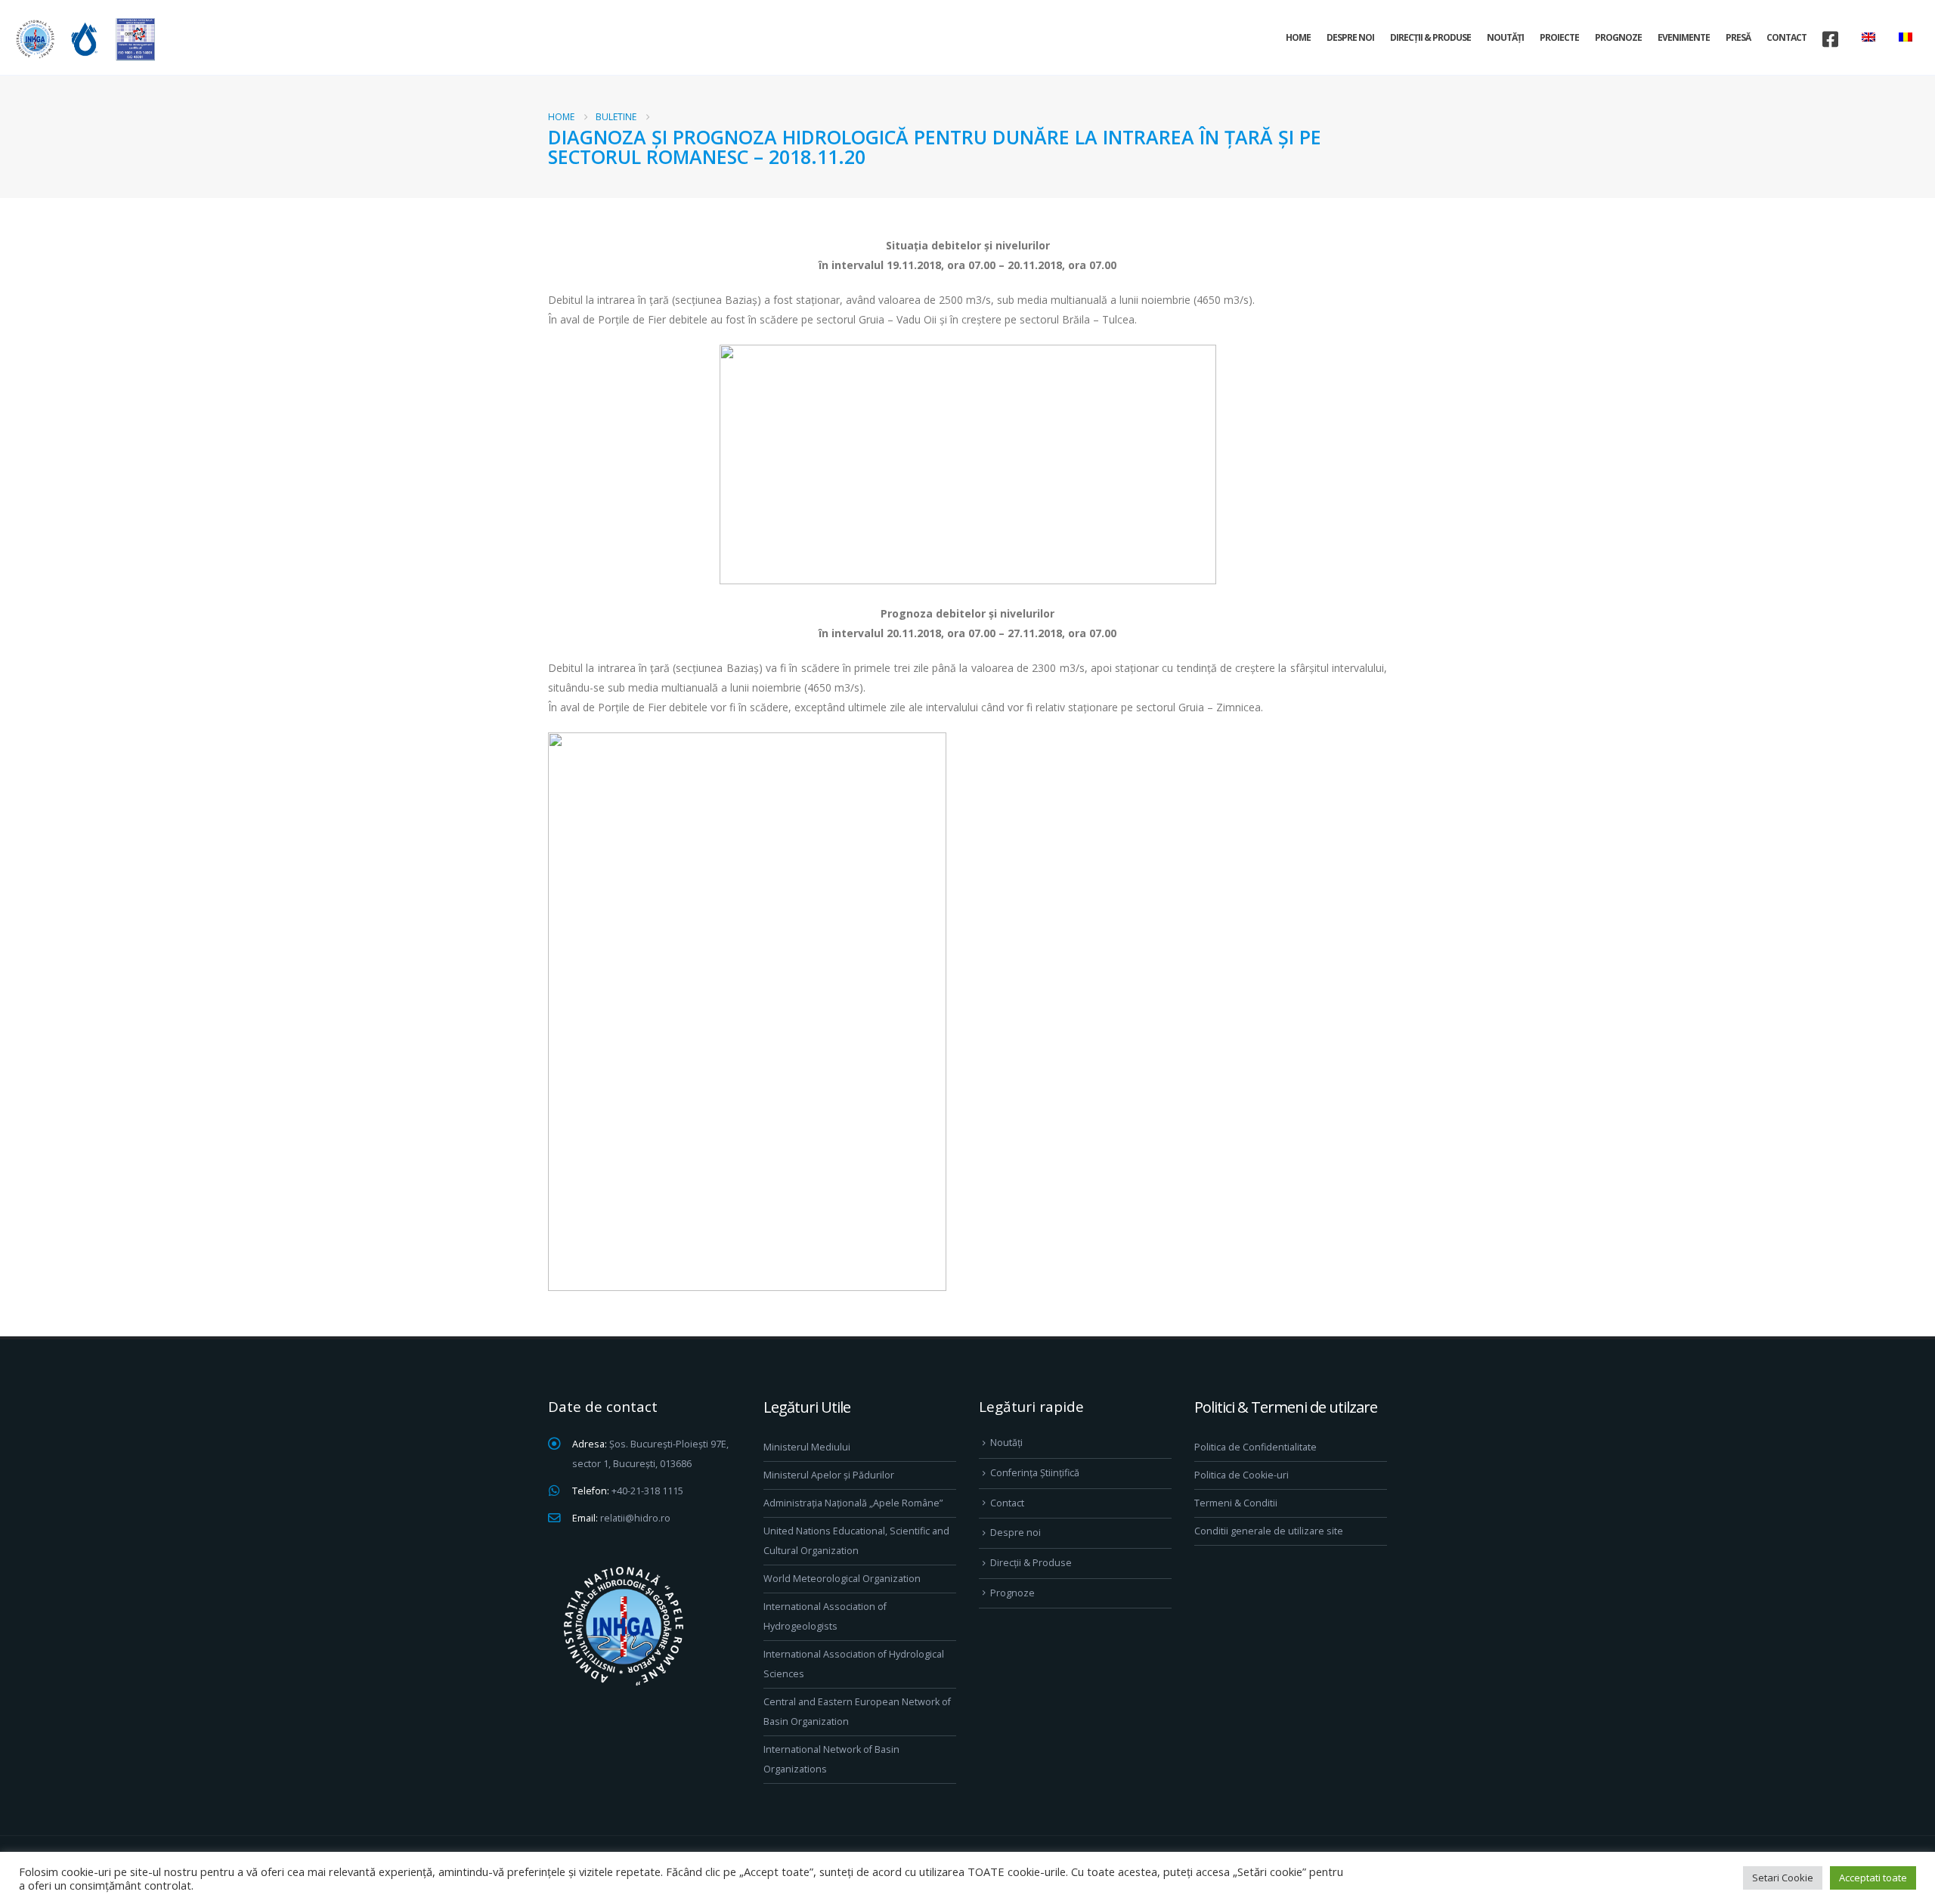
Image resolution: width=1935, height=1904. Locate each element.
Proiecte (1559, 37)
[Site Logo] (83, 39)
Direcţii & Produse (1430, 37)
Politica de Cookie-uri (1241, 1475)
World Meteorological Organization (842, 1579)
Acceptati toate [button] (1873, 1878)
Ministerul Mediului (807, 1447)
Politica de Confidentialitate (1255, 1447)
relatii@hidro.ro (635, 1518)
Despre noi (1350, 37)
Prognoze (1618, 37)
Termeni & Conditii (1236, 1503)
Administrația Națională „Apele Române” (853, 1503)
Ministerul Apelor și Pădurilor (829, 1475)
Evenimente (1684, 37)
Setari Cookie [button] (1783, 1878)
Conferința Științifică (1035, 1473)
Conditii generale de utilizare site (1269, 1531)
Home (1298, 37)
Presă (1738, 37)
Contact (1786, 37)
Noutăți (1505, 37)
